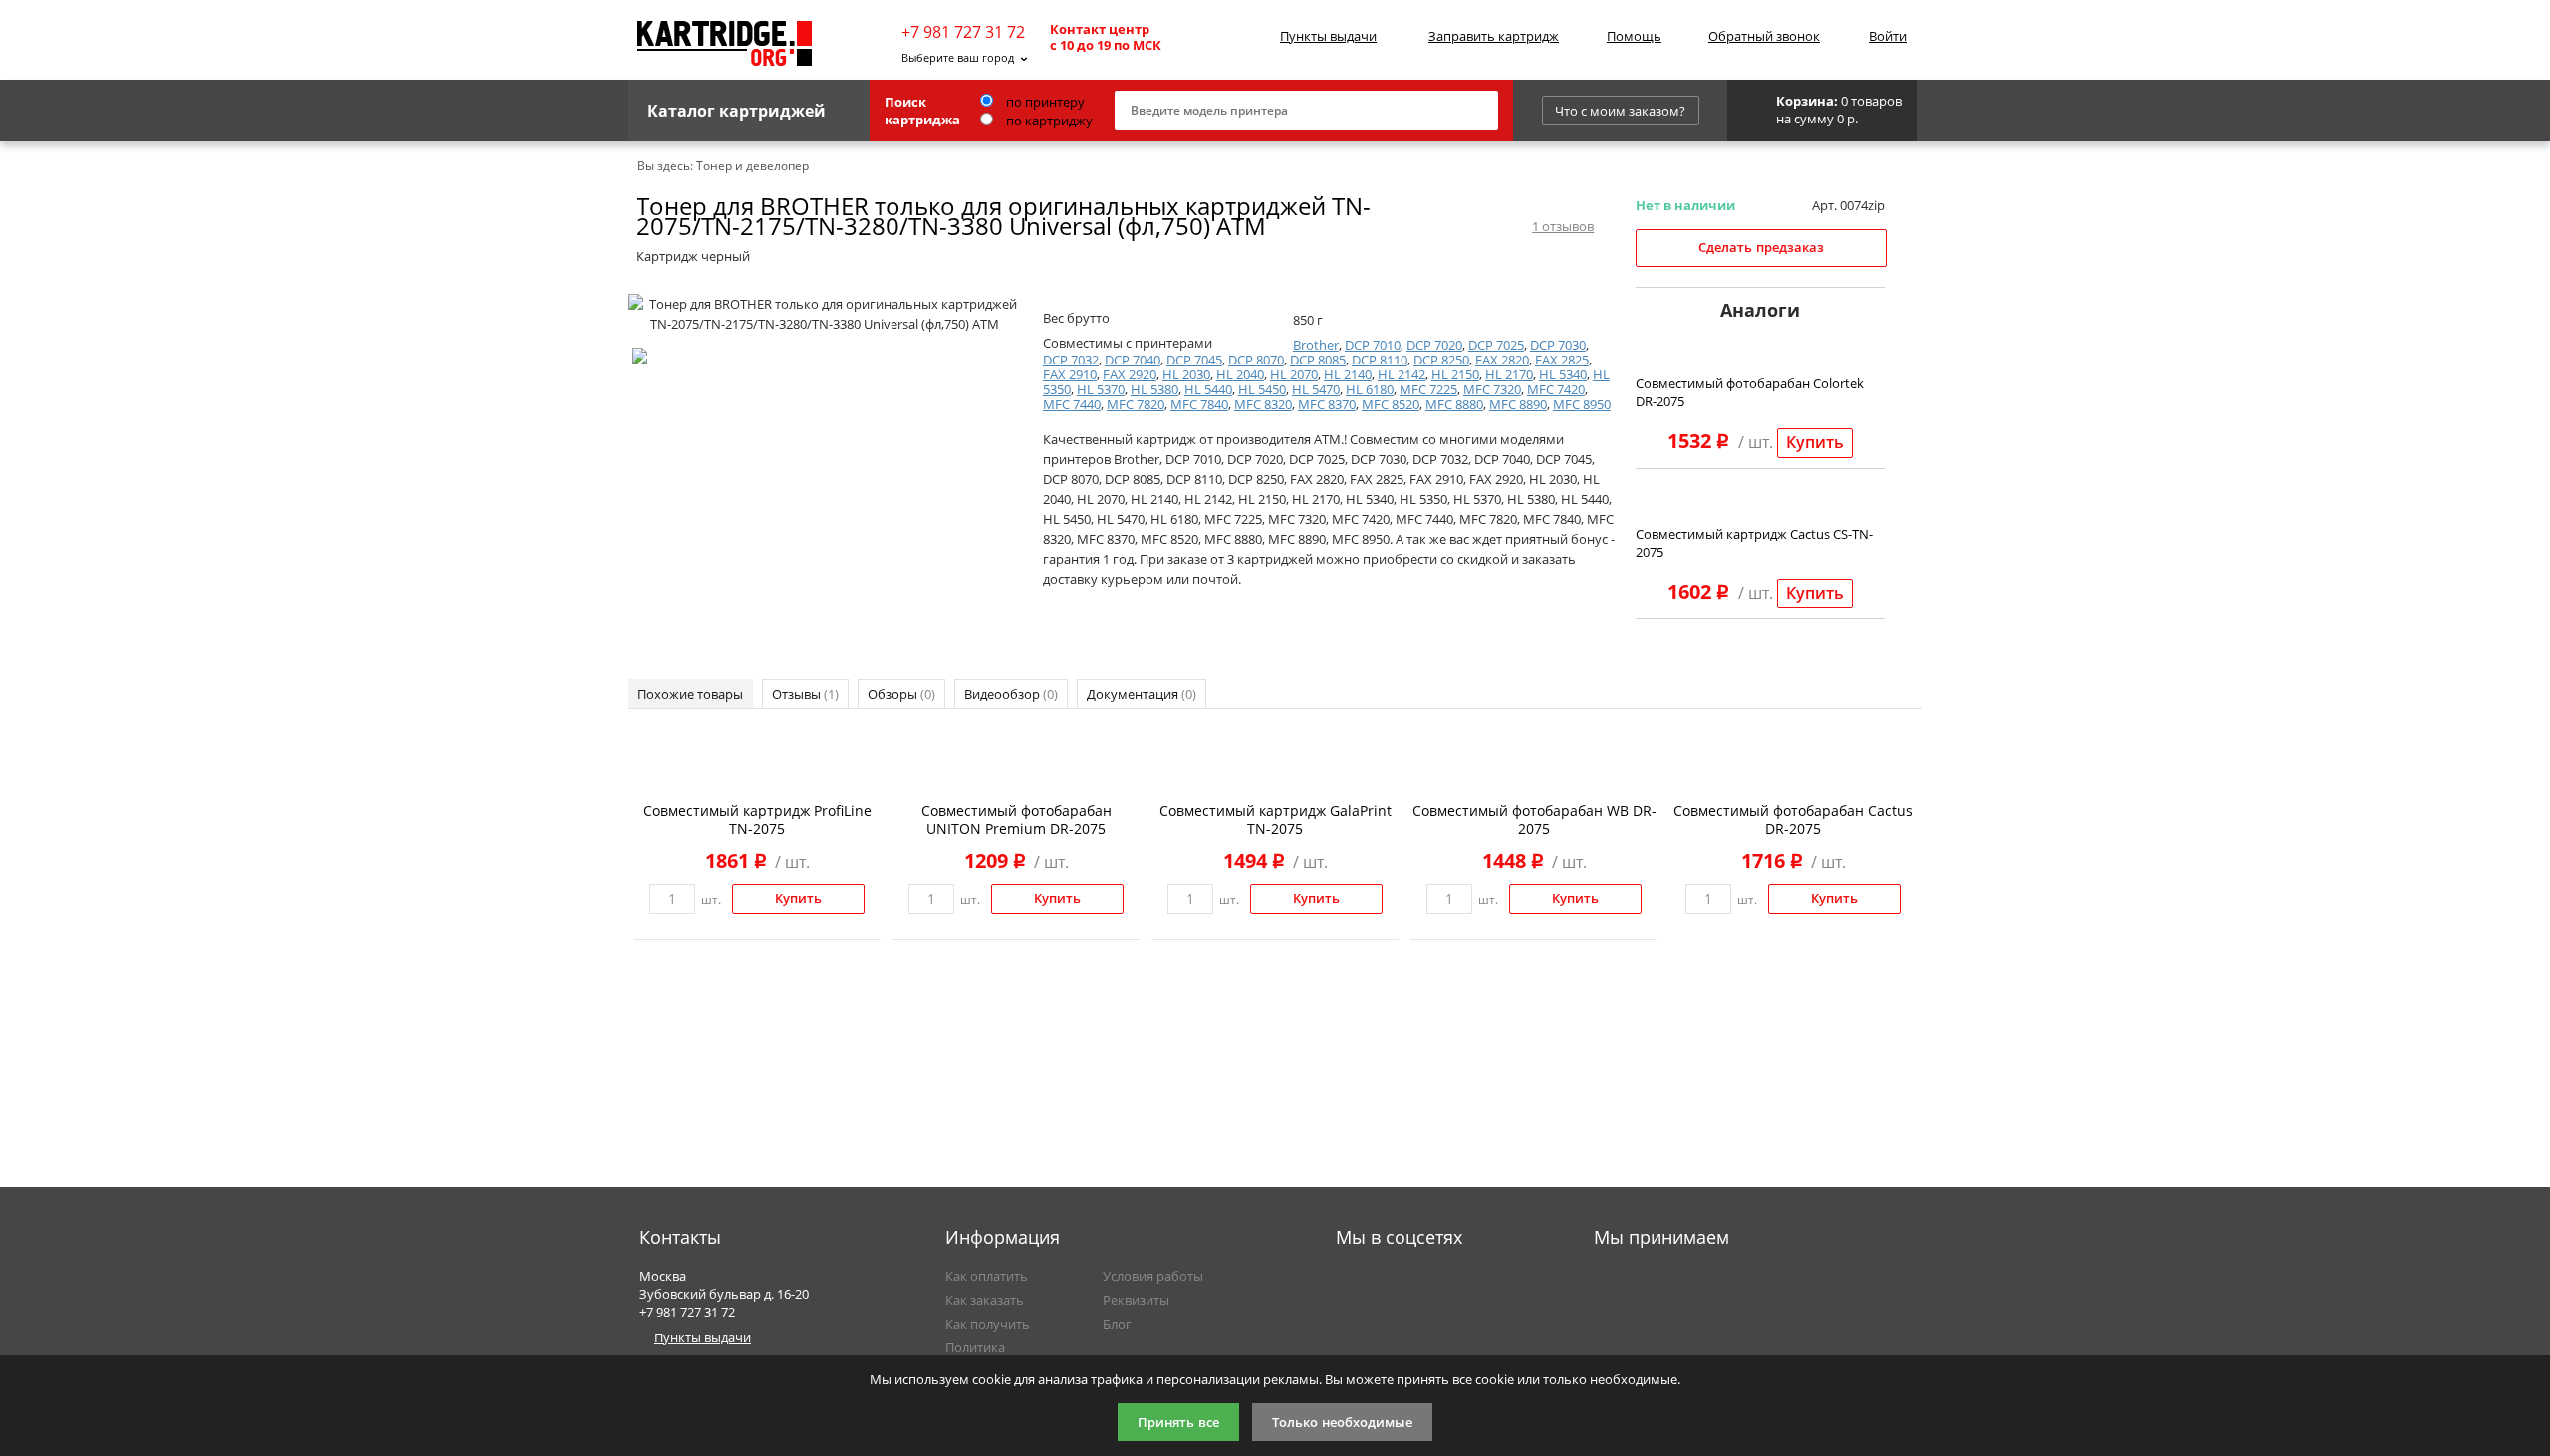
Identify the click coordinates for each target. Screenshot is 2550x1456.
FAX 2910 (1070, 374)
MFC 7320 (1492, 389)
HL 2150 (1455, 374)
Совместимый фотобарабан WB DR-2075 (1534, 819)
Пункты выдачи (1328, 36)
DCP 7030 (1558, 345)
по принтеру (1044, 102)
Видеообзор (1011, 694)
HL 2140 (1348, 374)
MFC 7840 (1199, 404)
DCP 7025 (1496, 345)
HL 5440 (1208, 389)
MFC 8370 (1327, 404)
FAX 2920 (1130, 374)
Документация (1142, 694)
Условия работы (1153, 1276)
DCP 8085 (1318, 360)
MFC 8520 (1391, 404)
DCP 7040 (1133, 360)
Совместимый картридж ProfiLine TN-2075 (758, 819)
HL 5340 (1563, 374)
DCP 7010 (1373, 345)
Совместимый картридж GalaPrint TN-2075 (1275, 819)
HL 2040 (1240, 374)
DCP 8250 (1441, 360)
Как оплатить (987, 1276)
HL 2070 (1294, 374)
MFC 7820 (1136, 404)
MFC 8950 (1582, 404)
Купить (1815, 443)
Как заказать (985, 1300)
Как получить (988, 1324)
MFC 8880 (1454, 404)
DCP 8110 (1380, 360)
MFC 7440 (1072, 404)
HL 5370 (1101, 389)
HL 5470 (1316, 389)
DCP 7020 (1434, 345)
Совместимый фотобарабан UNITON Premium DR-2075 (1017, 819)
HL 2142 (1402, 374)
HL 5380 (1154, 389)
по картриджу (1048, 121)
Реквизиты (1136, 1300)
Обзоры (901, 694)
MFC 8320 (1263, 404)
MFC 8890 (1518, 404)
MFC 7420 (1556, 389)
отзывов (1563, 226)
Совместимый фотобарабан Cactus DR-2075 (1793, 819)
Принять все (1178, 1423)
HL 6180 (1370, 389)
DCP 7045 (1194, 360)
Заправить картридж (1494, 36)
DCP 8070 (1256, 360)
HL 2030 (1186, 374)
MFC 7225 (1428, 389)
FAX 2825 (1562, 360)
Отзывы (805, 694)
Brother (1316, 345)
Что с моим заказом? (1620, 111)
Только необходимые (1342, 1423)
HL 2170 (1509, 374)
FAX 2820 (1502, 360)
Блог (1117, 1324)
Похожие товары (690, 694)
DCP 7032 (1071, 360)
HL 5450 (1262, 389)
